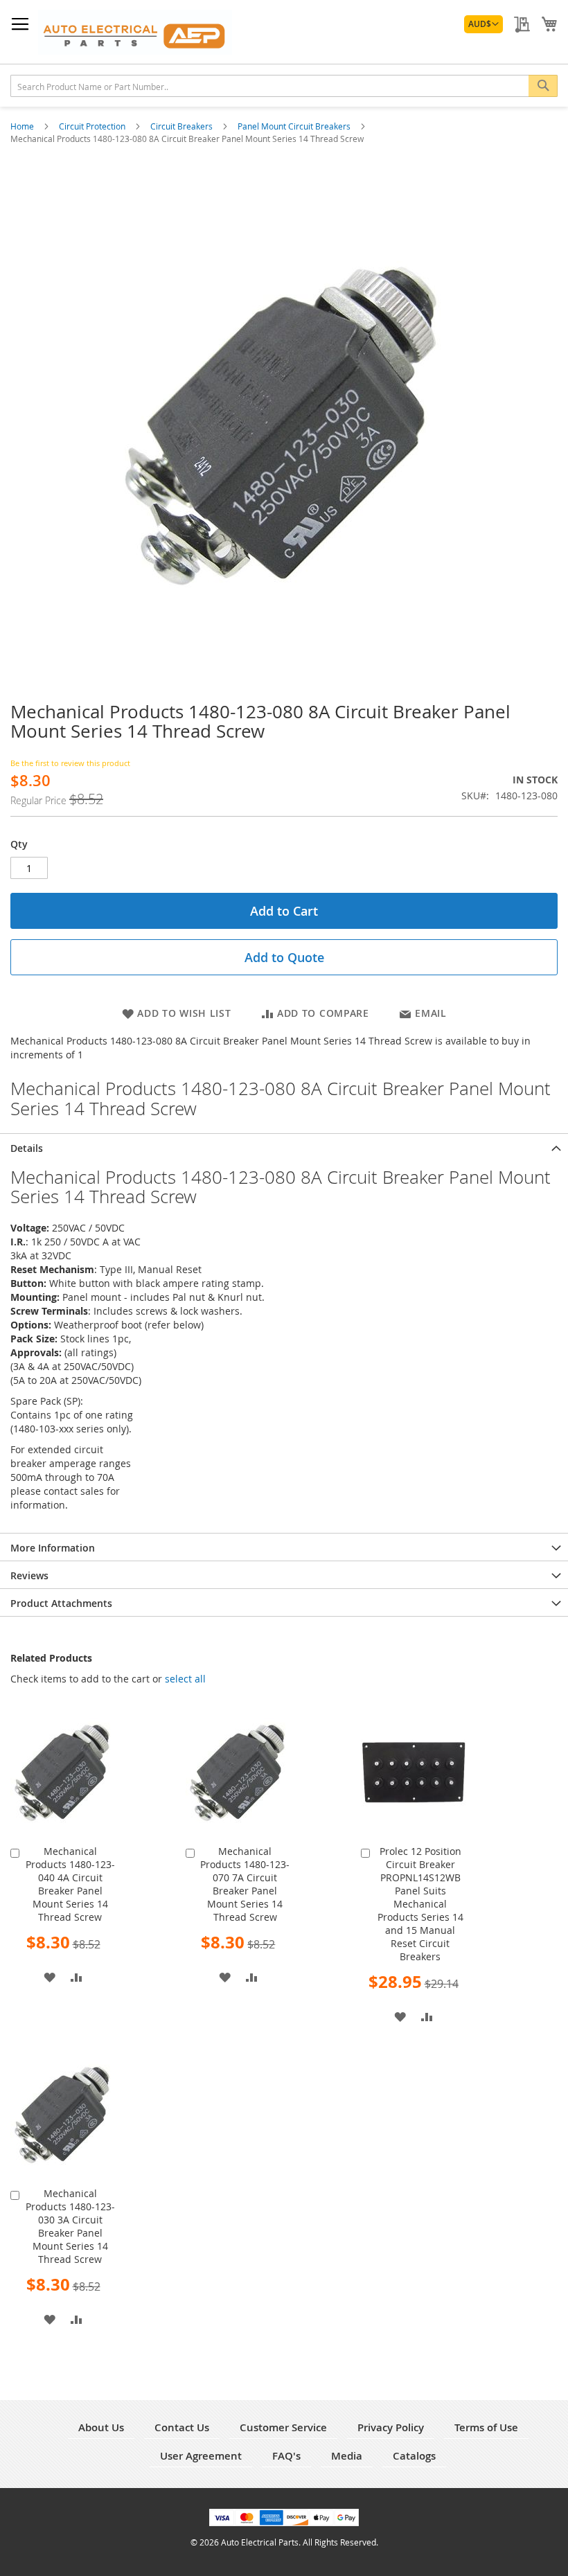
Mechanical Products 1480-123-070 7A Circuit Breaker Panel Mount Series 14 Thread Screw (245, 1884)
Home (23, 126)
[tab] (284, 1147)
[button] (483, 24)
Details (27, 1148)
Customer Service (283, 2427)
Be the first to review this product (70, 763)
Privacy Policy (391, 2427)
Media (347, 2456)
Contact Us (182, 2427)
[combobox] (284, 86)
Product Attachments (61, 1603)
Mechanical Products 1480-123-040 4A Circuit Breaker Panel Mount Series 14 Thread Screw (70, 1884)
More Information (53, 1548)
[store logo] (135, 32)
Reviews (29, 1575)
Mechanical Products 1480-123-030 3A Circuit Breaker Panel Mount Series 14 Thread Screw (70, 2226)
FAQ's (286, 2456)
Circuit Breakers (183, 126)
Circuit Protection (93, 126)
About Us (101, 2427)
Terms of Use (486, 2427)
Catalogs (414, 2456)
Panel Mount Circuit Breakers (295, 126)
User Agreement (201, 2456)
